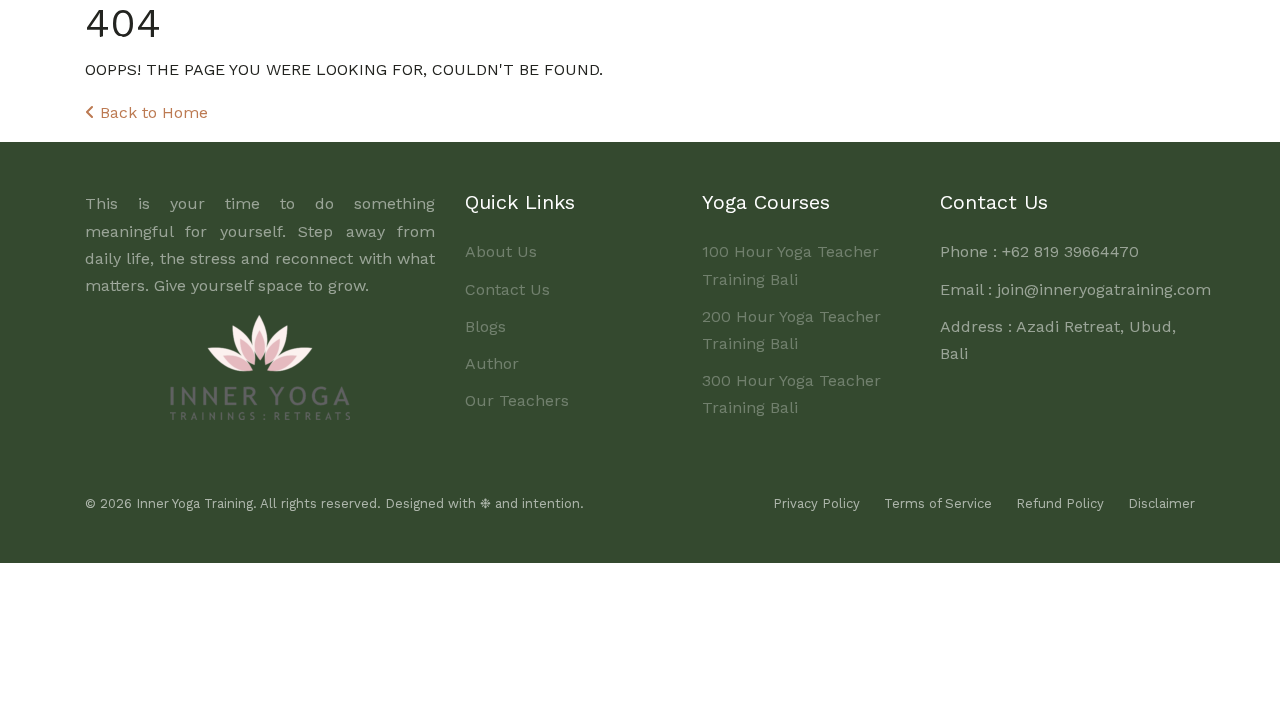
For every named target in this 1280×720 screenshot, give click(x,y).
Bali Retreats (1048, 37)
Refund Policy (1060, 503)
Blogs (485, 326)
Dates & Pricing (769, 37)
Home (463, 37)
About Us (545, 37)
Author (492, 363)
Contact (1150, 37)
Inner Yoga (148, 39)
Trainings (639, 37)
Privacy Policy (816, 503)
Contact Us (507, 289)
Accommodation (913, 37)
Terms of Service (938, 503)
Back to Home (151, 112)
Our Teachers (517, 400)
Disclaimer (1161, 503)
